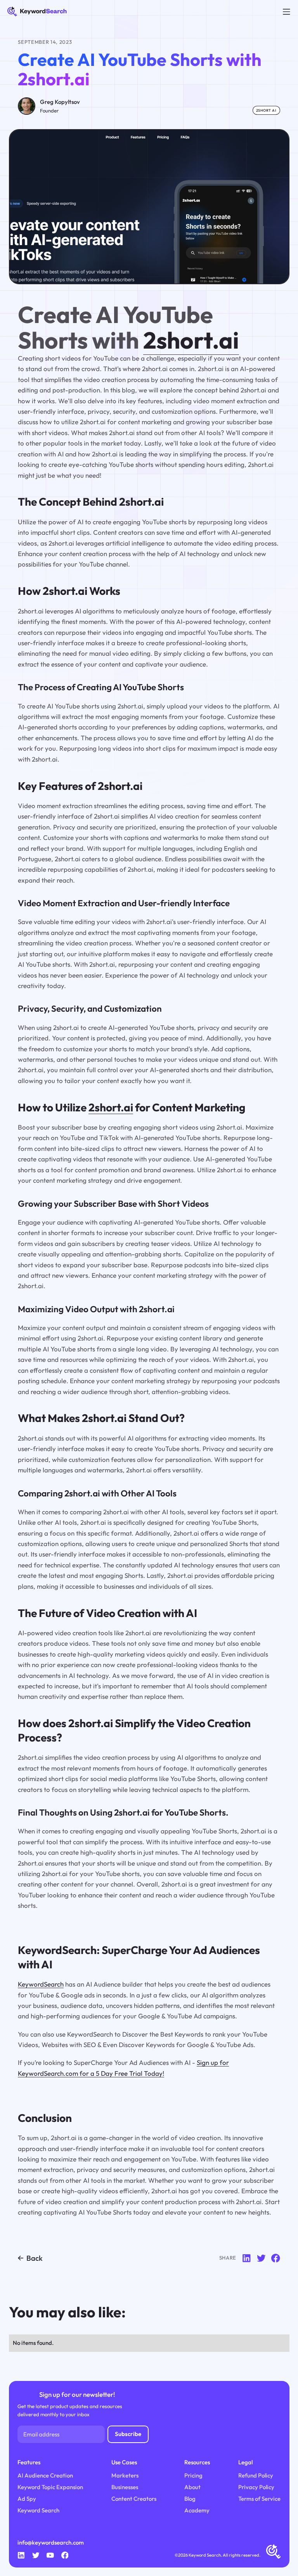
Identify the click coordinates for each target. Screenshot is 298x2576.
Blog (190, 2499)
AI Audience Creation (45, 2475)
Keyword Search (38, 2510)
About (192, 2487)
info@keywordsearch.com (51, 2542)
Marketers (125, 2475)
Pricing (193, 2475)
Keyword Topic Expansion (50, 2487)
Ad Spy (27, 2499)
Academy (197, 2510)
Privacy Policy (256, 2487)
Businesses (125, 2487)
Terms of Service (259, 2499)
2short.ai (191, 340)
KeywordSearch (41, 1984)
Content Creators (134, 2499)
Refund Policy (256, 2475)
